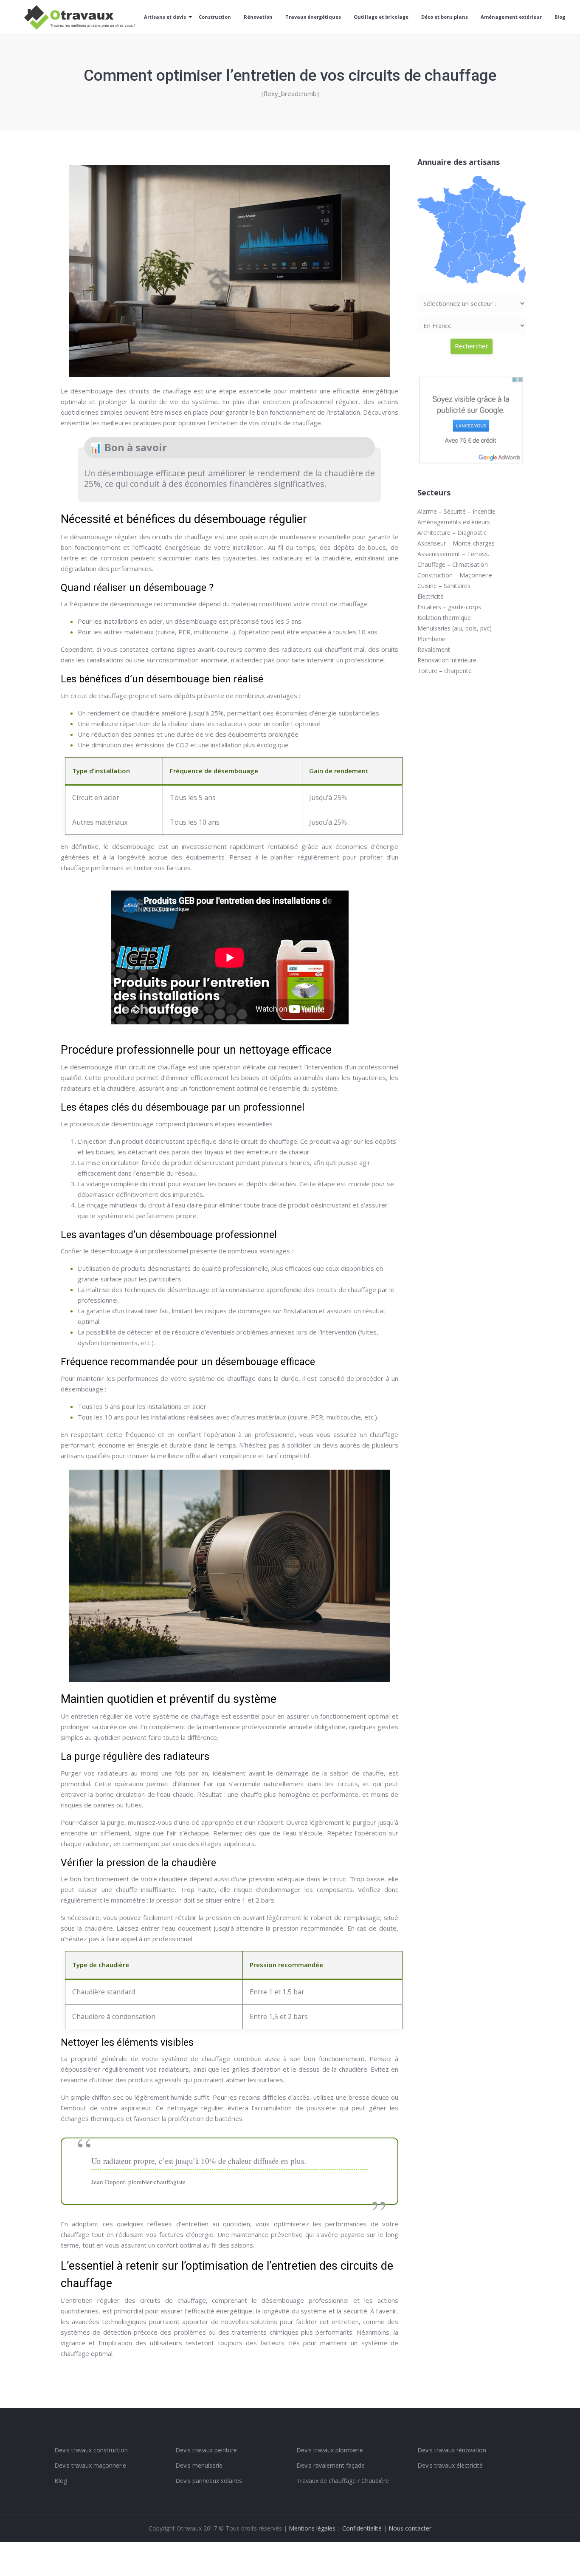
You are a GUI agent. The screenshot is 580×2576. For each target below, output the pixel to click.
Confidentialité (362, 2528)
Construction (215, 17)
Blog (560, 17)
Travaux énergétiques (313, 17)
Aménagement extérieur (511, 17)
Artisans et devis (165, 17)
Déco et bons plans (445, 17)
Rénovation (258, 17)
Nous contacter (410, 2528)
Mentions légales (312, 2528)
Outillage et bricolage (381, 17)
